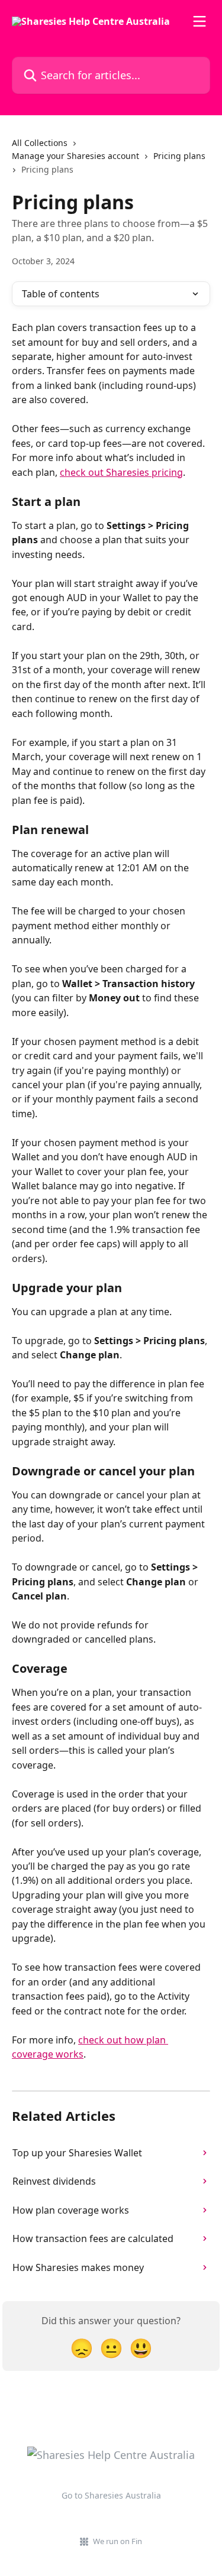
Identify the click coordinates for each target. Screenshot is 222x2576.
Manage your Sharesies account (75, 156)
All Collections (40, 143)
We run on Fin (118, 2541)
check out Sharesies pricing (121, 472)
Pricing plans (179, 156)
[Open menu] (200, 21)
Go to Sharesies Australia (111, 2495)
